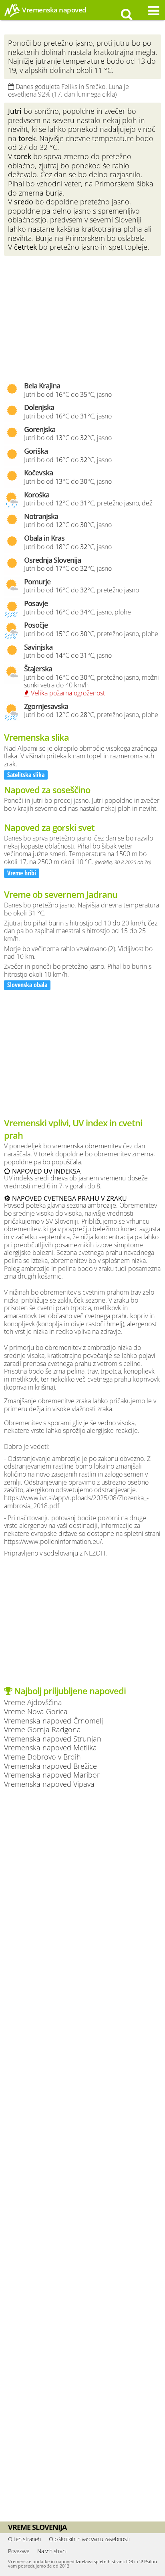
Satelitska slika (26, 775)
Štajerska (38, 669)
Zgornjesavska (46, 706)
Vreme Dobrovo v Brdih (42, 1757)
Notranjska (41, 516)
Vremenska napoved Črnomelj (53, 1720)
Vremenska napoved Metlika (50, 1747)
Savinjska (38, 647)
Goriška (36, 451)
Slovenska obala (27, 985)
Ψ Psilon (148, 2561)
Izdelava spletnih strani (100, 2561)
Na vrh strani (52, 2551)
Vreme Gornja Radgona (42, 1729)
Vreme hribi (22, 873)
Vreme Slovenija (37, 2527)
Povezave (19, 2551)
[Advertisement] (82, 318)
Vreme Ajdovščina (33, 1702)
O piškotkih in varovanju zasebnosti (89, 2539)
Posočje (36, 625)
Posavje (36, 603)
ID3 (130, 2561)
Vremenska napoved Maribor (52, 1775)
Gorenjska (40, 429)
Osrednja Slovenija (52, 560)
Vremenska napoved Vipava (49, 1784)
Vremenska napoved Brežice (50, 1766)
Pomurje (37, 582)
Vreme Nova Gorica (36, 1711)
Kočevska (38, 473)
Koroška (37, 495)
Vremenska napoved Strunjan (53, 1739)
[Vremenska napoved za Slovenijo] (12, 16)
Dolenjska (39, 407)
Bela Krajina (42, 386)
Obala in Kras (44, 538)
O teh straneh (24, 2539)
